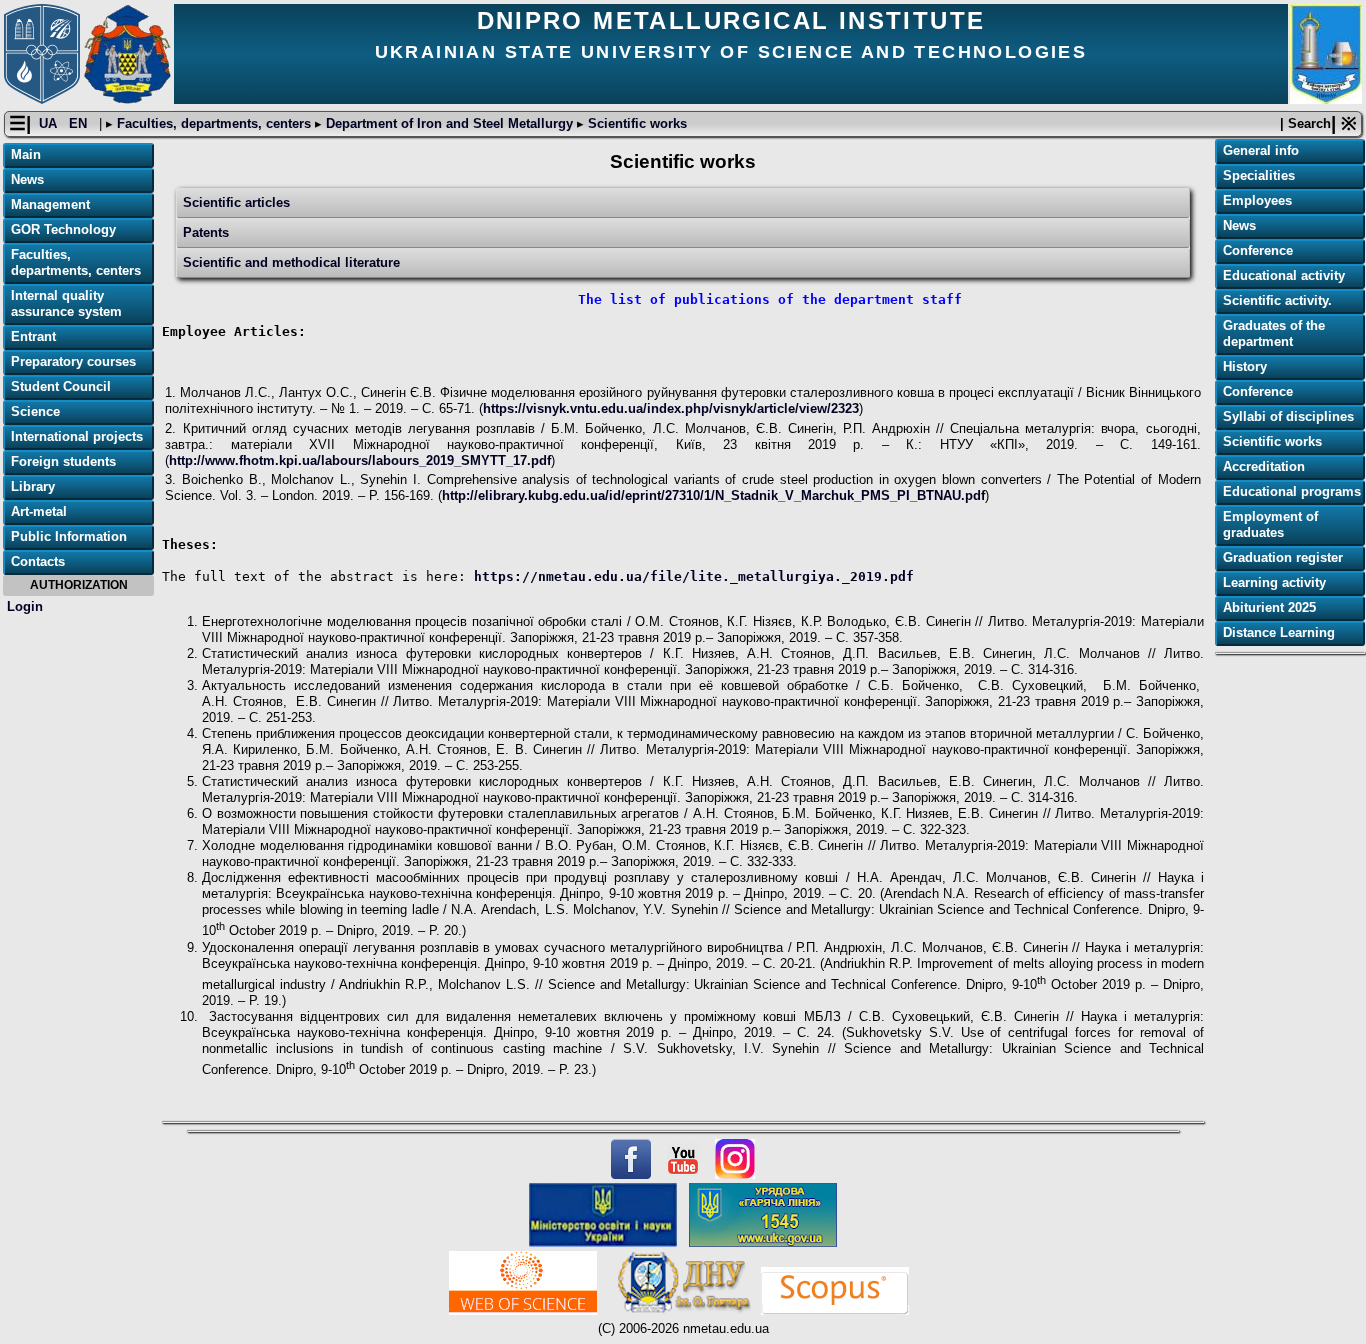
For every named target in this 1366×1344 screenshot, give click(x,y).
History (1245, 366)
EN (80, 123)
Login (25, 606)
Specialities (1259, 175)
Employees (1257, 200)
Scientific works (635, 123)
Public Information (69, 536)
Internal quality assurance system (66, 303)
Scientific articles (236, 202)
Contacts (38, 561)
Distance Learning (1279, 632)
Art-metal (39, 511)
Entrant (33, 336)
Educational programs (1292, 491)
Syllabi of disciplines (1288, 416)
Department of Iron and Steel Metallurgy (449, 123)
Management (50, 204)
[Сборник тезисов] (166, 1099)
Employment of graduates (1270, 524)
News (27, 179)
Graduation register (1283, 557)
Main (26, 154)
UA (50, 123)
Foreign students (63, 461)
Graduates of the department (1274, 333)
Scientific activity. (1277, 300)
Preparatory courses (73, 361)
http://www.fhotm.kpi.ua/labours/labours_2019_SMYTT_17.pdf (360, 460)
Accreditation (1264, 466)
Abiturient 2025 (1269, 607)
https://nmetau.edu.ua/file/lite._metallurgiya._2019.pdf (698, 576)
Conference (1258, 250)
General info (1261, 150)
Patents (206, 232)
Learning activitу (1274, 582)
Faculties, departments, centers (214, 123)
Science (35, 411)
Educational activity (1284, 275)
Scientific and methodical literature (291, 262)
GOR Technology (63, 229)
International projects (77, 436)
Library (33, 486)
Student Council (61, 386)
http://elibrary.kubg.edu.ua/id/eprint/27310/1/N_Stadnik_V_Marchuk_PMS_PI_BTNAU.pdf (713, 495)
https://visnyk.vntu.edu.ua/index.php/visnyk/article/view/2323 (671, 408)
